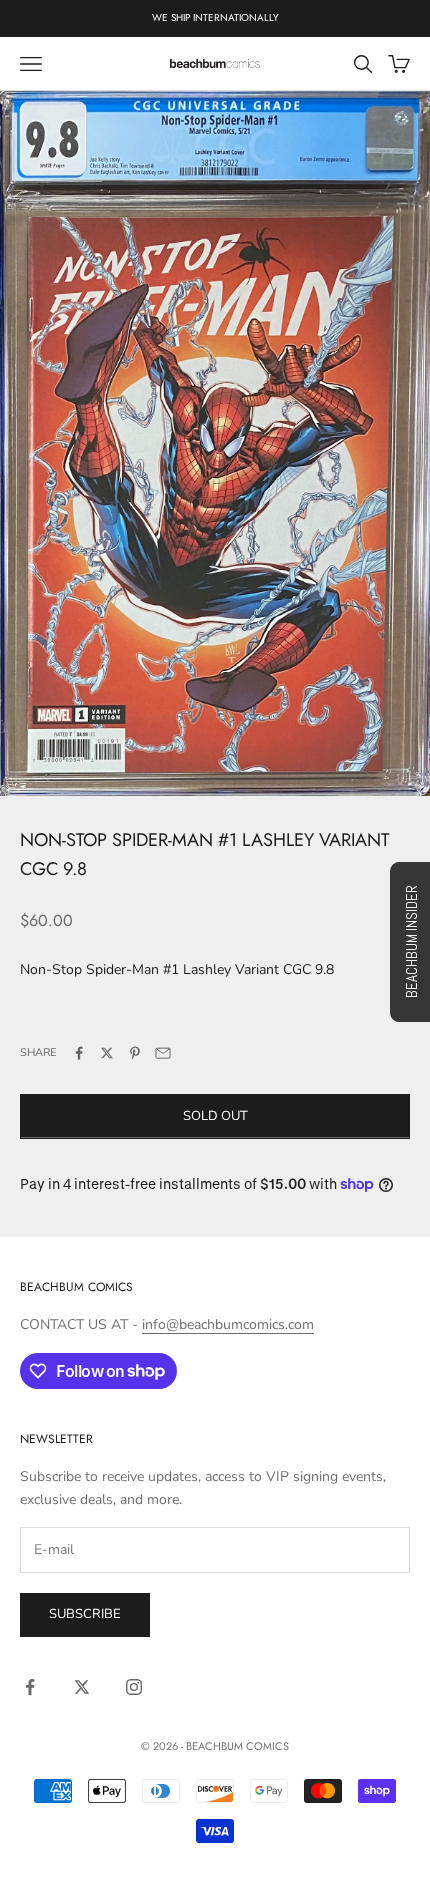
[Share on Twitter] (107, 1053)
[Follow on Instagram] (134, 1687)
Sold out (215, 1116)
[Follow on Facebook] (30, 1687)
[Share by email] (163, 1053)
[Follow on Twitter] (82, 1687)
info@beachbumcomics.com (228, 1324)
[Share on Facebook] (79, 1053)
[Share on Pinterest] (135, 1053)
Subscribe (85, 1614)
